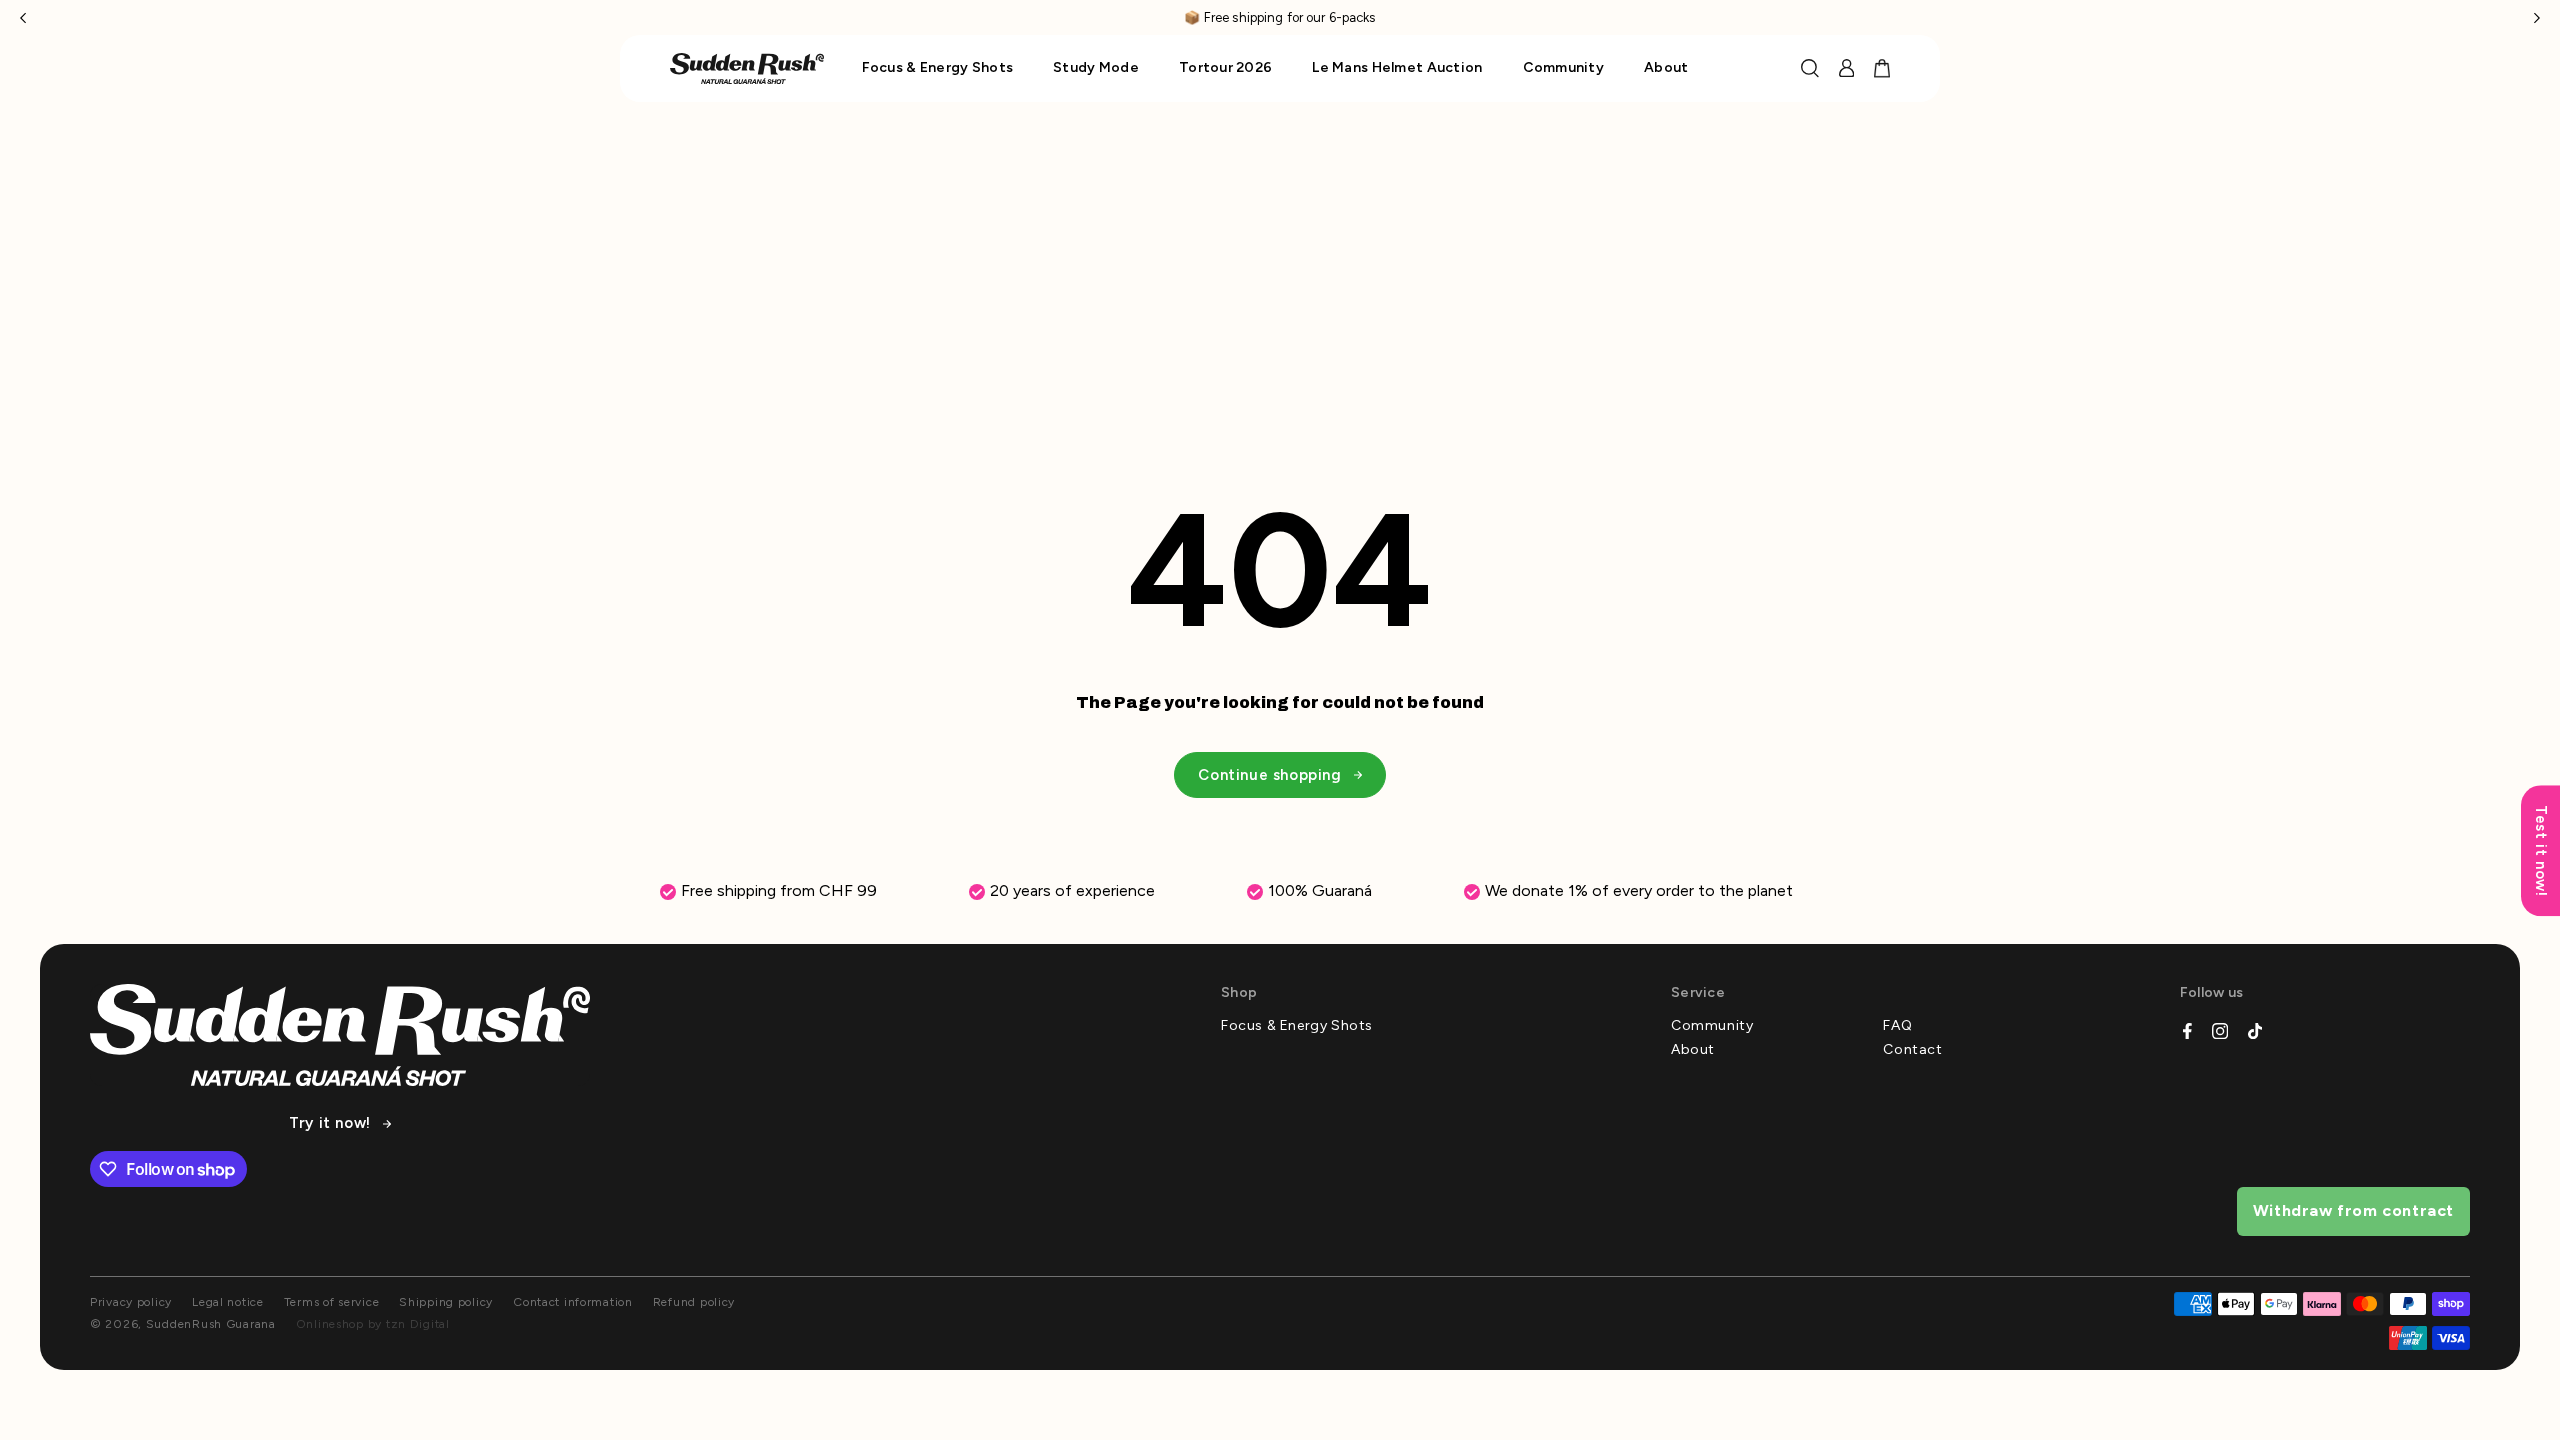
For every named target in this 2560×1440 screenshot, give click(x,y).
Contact (1912, 1050)
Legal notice (228, 1302)
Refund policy (694, 1302)
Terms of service (332, 1302)
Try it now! (330, 1123)
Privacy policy (131, 1302)
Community (1712, 1026)
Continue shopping (1269, 775)
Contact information (573, 1302)
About (1693, 1050)
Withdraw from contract (2353, 1210)
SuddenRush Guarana (211, 1324)
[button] (23, 17)
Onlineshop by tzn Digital (373, 1324)
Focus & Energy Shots (1297, 1026)
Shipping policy (446, 1302)
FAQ (1897, 1026)
